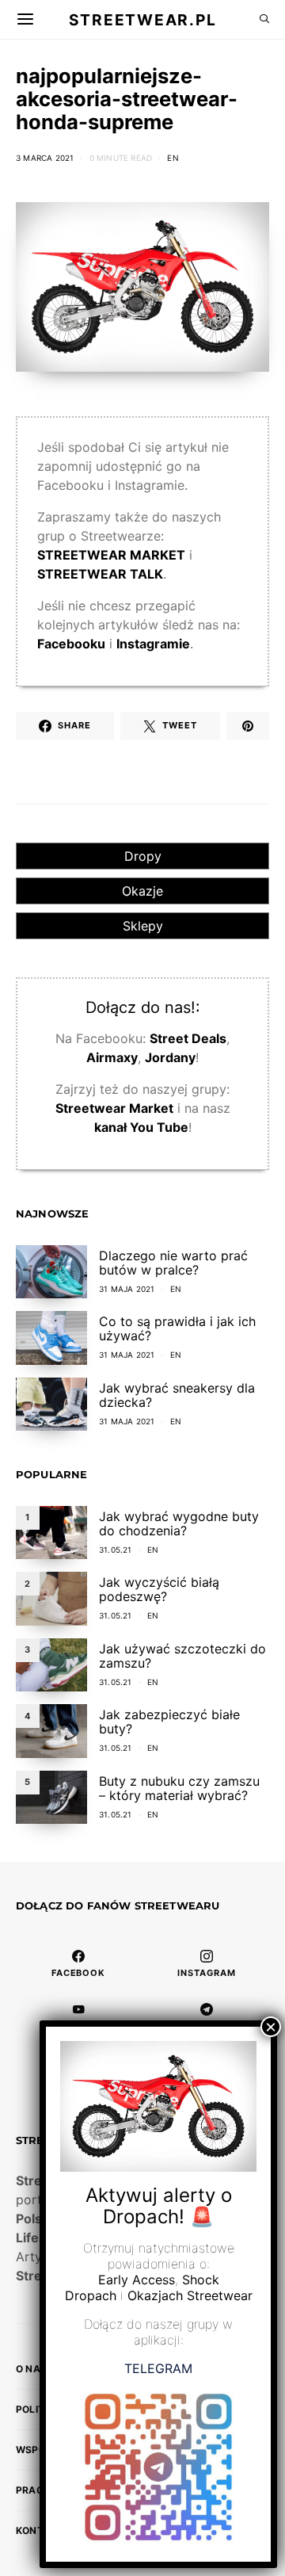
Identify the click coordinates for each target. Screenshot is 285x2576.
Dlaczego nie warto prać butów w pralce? (173, 1263)
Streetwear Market (114, 1108)
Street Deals (188, 1038)
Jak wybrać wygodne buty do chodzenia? (179, 1523)
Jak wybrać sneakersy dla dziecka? (177, 1395)
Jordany (170, 1057)
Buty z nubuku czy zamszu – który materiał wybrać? (179, 1788)
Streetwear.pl (142, 19)
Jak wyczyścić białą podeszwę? (159, 1589)
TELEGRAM (158, 2368)
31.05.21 (116, 1550)
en (173, 158)
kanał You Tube (141, 1127)
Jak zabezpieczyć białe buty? (169, 1722)
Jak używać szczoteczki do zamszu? (182, 1656)
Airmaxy (112, 1057)
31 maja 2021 (127, 1289)
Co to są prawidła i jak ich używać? (177, 1328)
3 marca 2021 (45, 158)
